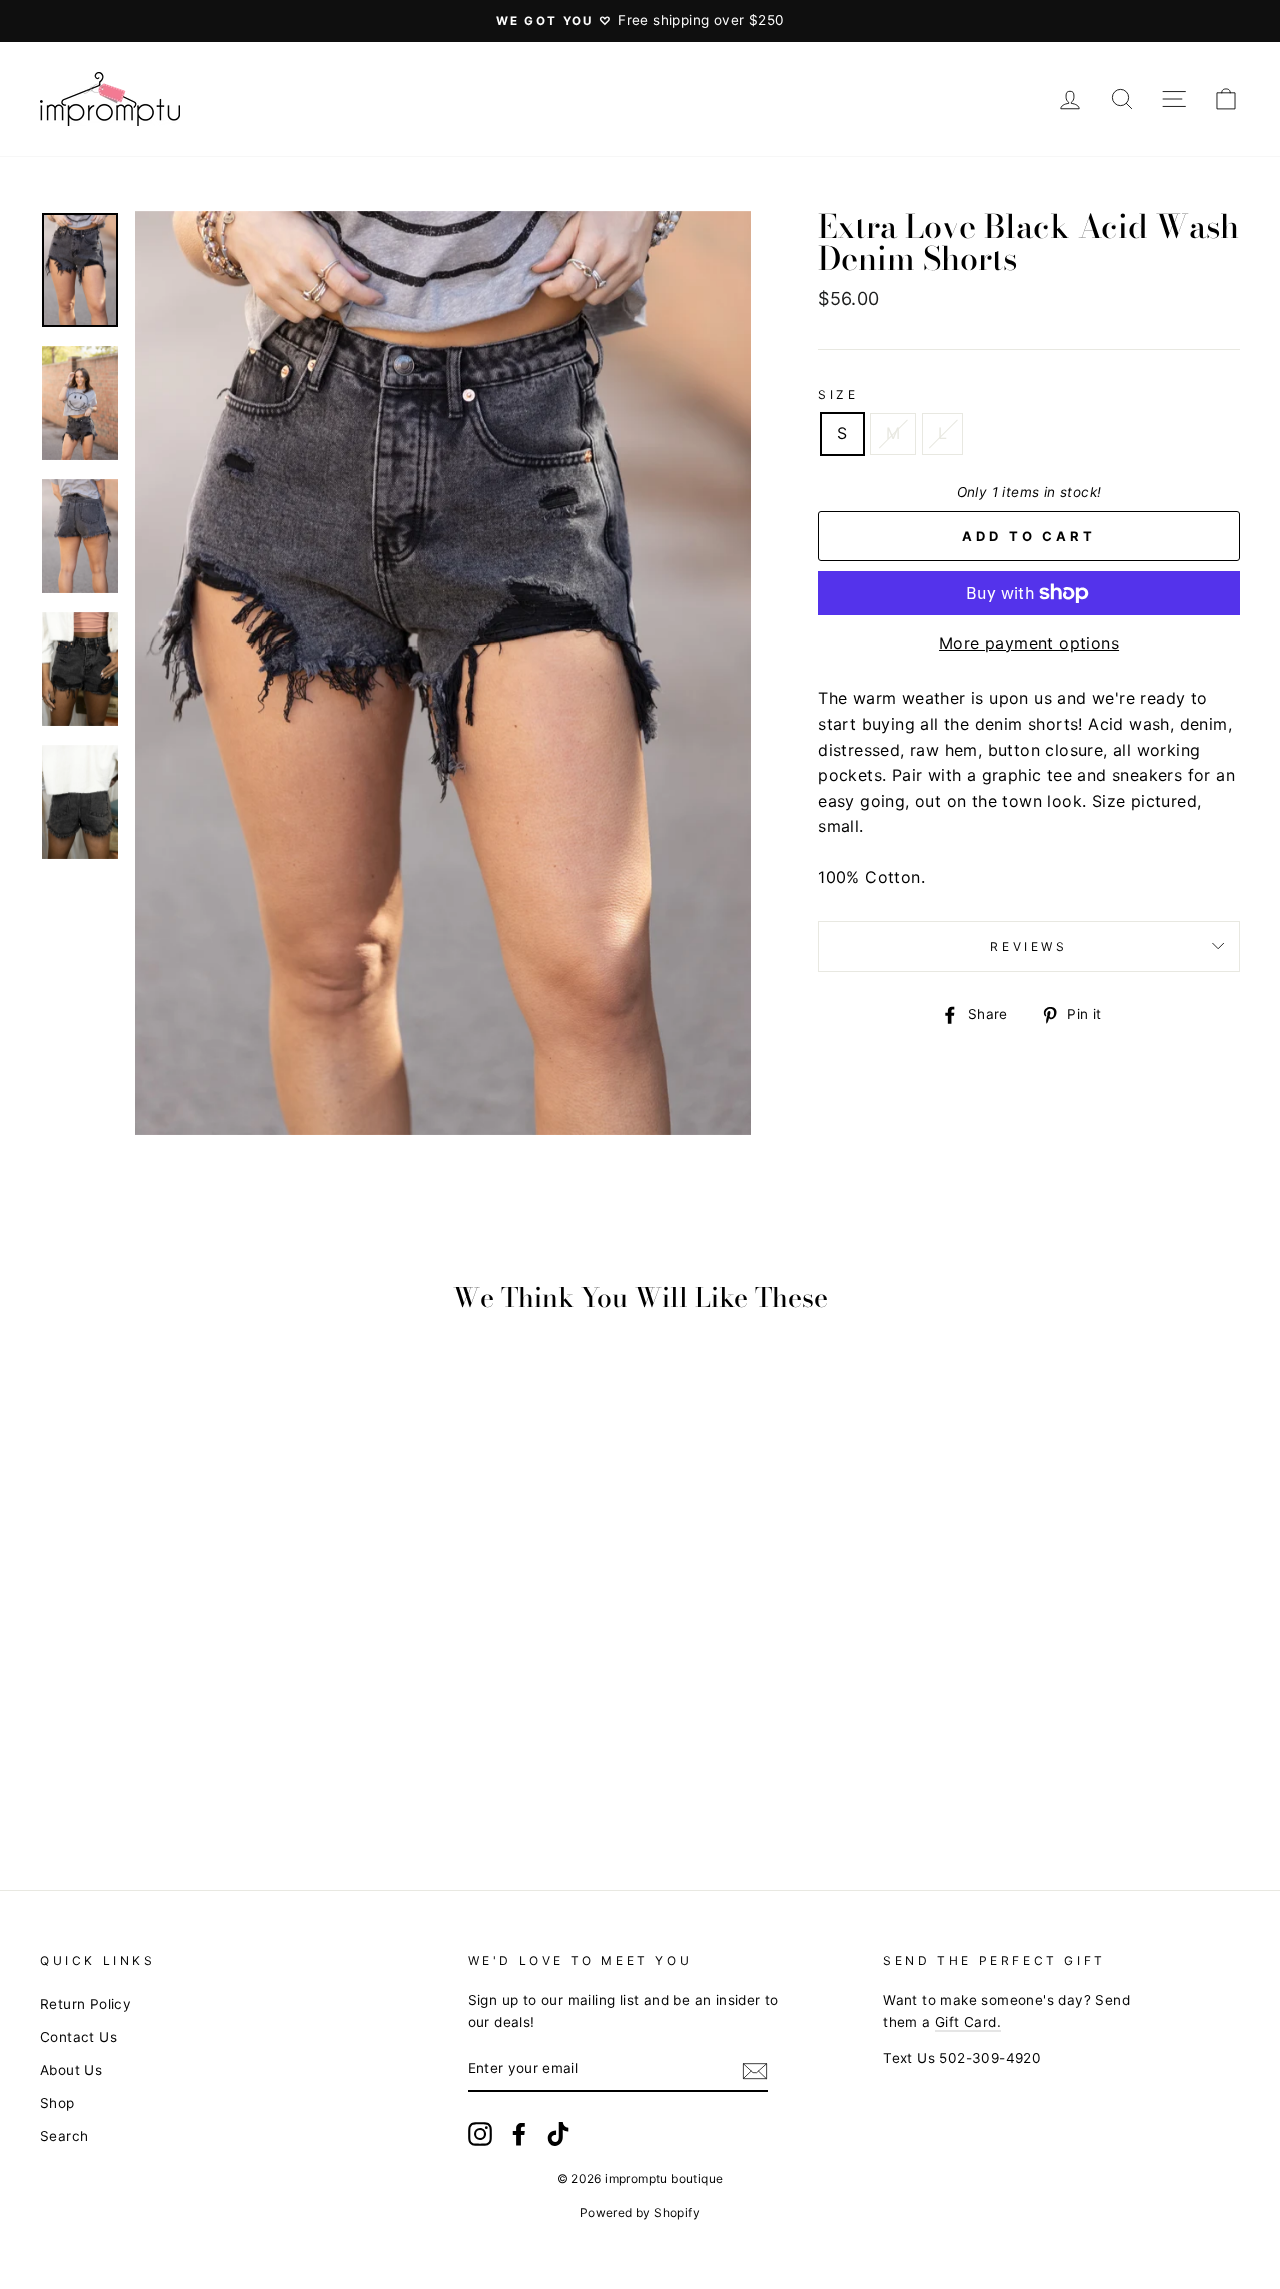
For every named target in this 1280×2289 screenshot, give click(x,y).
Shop (57, 2103)
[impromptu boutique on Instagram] (480, 2134)
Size (838, 394)
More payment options (1029, 643)
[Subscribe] (755, 2070)
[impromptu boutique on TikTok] (558, 2134)
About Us (71, 2070)
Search (64, 2136)
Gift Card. (968, 2022)
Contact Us (78, 2037)
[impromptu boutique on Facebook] (519, 2134)
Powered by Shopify (640, 2212)
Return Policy (85, 2004)
